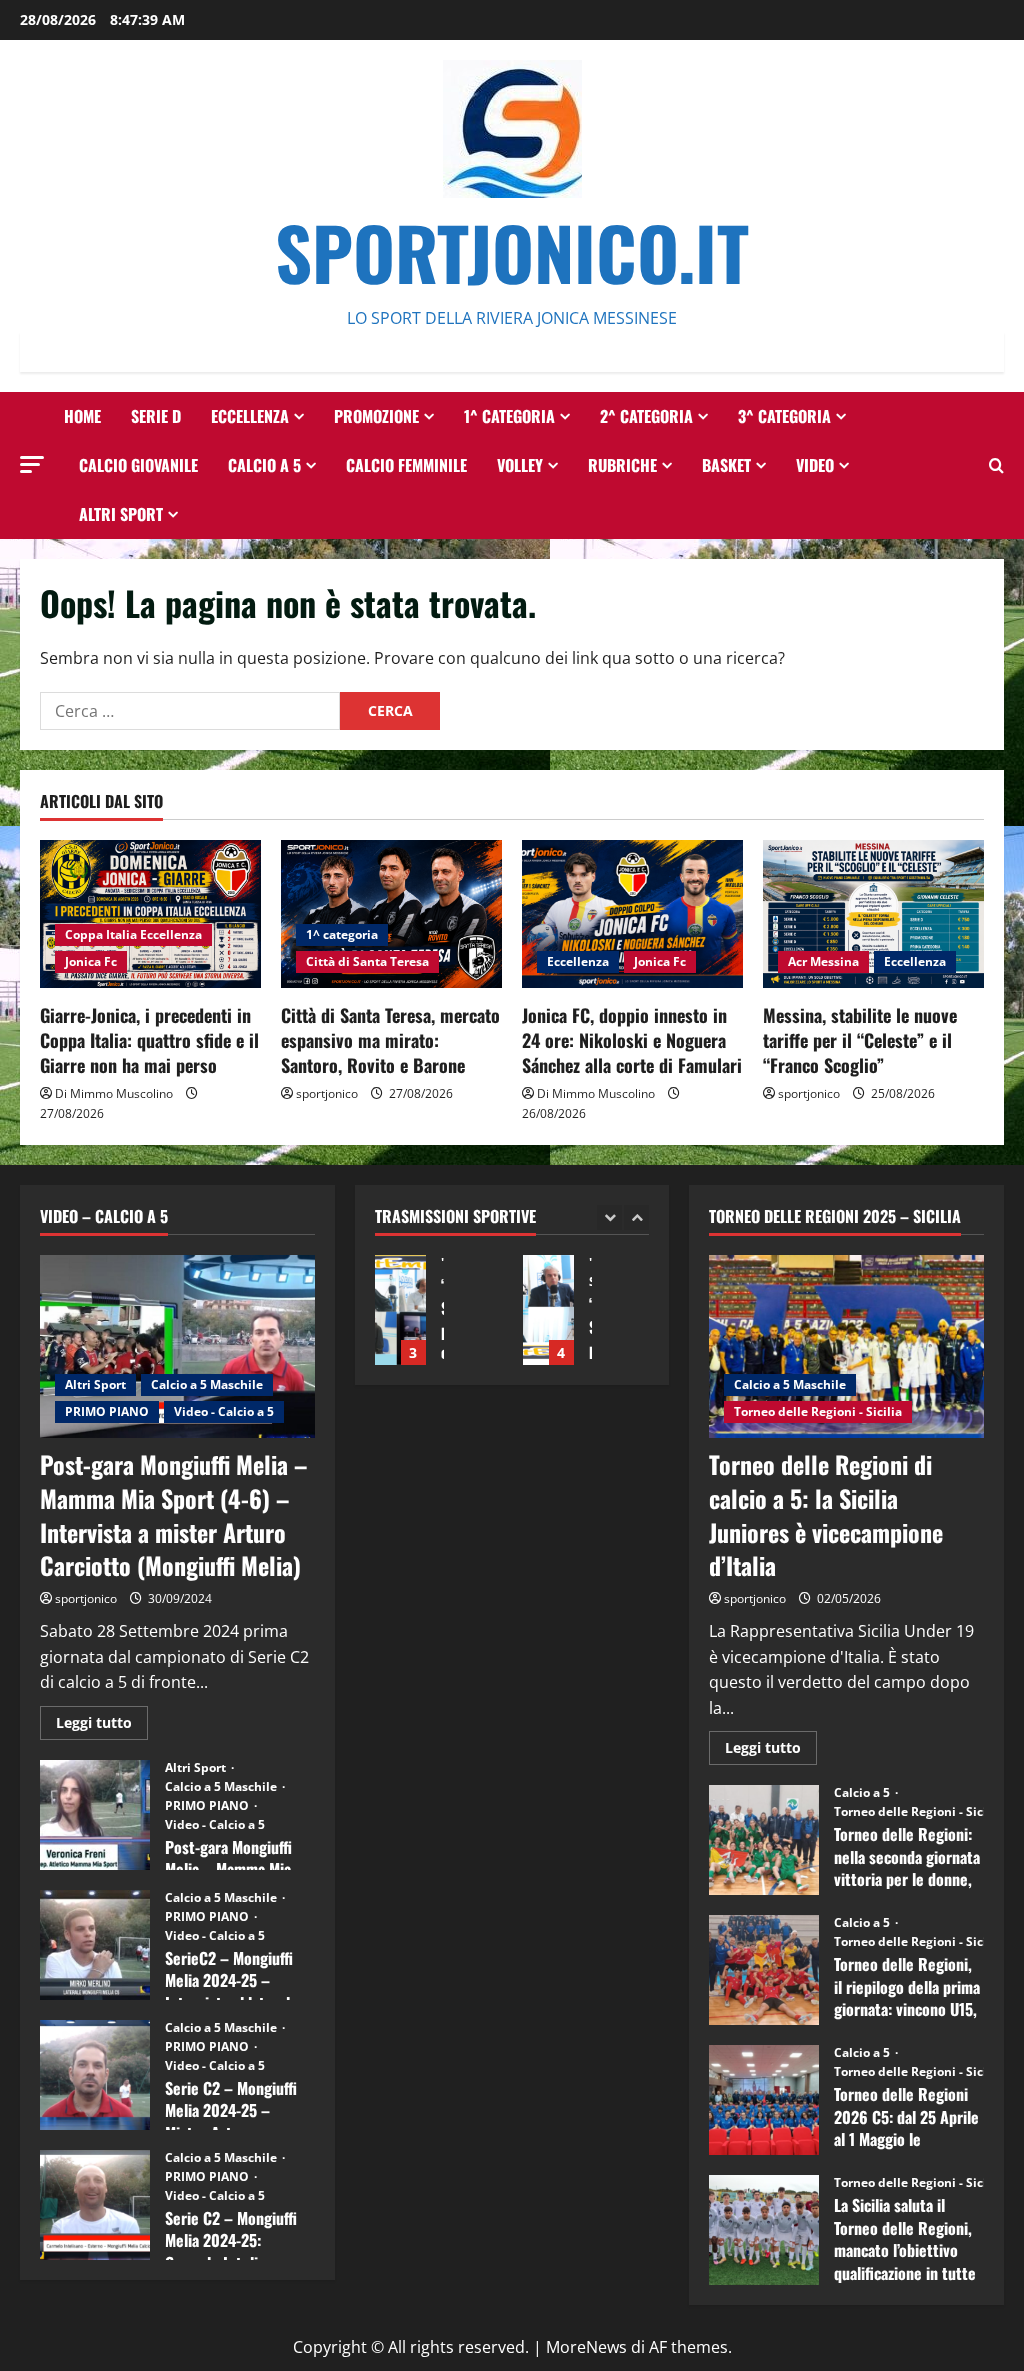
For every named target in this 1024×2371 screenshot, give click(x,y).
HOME (82, 416)
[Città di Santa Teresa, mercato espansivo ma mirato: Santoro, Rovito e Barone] (391, 913)
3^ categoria (784, 416)
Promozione (376, 416)
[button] (32, 464)
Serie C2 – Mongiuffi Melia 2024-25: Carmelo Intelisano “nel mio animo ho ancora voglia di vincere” (95, 2205)
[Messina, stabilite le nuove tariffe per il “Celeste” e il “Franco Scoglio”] (873, 913)
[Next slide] (636, 1217)
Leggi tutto (102, 1726)
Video (815, 465)
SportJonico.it (512, 251)
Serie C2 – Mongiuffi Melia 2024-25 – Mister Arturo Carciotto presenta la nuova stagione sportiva (95, 2075)
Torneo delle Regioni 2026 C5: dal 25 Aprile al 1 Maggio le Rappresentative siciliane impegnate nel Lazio (764, 2100)
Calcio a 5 (264, 465)
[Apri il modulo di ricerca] (996, 465)
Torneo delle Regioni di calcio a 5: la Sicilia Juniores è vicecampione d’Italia (826, 1514)
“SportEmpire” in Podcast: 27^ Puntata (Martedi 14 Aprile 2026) (548, 1310)
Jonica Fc (91, 961)
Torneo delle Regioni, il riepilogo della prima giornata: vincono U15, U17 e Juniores (764, 1970)
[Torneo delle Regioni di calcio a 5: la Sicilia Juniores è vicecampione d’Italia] (846, 1346)
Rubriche (622, 465)
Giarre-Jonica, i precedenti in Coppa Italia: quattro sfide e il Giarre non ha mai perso (149, 1040)
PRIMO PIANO (107, 1411)
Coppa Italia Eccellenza (133, 934)
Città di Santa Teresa (367, 961)
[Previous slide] (609, 1217)
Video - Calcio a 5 (224, 1411)
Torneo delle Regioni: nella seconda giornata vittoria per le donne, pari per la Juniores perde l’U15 (764, 1840)
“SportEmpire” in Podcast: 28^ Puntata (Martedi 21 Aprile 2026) (400, 1310)
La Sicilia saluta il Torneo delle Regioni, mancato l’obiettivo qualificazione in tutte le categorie (764, 2230)
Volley (520, 465)
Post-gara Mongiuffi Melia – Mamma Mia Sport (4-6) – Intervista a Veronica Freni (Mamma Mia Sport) (95, 1815)
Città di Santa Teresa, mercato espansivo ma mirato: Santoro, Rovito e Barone (390, 1040)
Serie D (156, 416)
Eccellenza (250, 416)
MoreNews (586, 2347)
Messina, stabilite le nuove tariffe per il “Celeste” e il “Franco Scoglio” (860, 1040)
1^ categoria (509, 416)
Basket (726, 465)
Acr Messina (823, 961)
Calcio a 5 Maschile (207, 1384)
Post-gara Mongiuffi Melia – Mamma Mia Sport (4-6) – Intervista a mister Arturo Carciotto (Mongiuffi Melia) (173, 1514)
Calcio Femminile (406, 465)
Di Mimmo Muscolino (114, 1093)
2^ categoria (646, 416)
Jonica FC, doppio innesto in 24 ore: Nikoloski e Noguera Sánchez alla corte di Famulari (632, 1040)
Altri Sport (121, 514)
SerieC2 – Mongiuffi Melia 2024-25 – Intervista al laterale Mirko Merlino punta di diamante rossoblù (95, 1945)
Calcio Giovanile (138, 465)
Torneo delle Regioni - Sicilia (818, 1411)
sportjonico (327, 1093)
